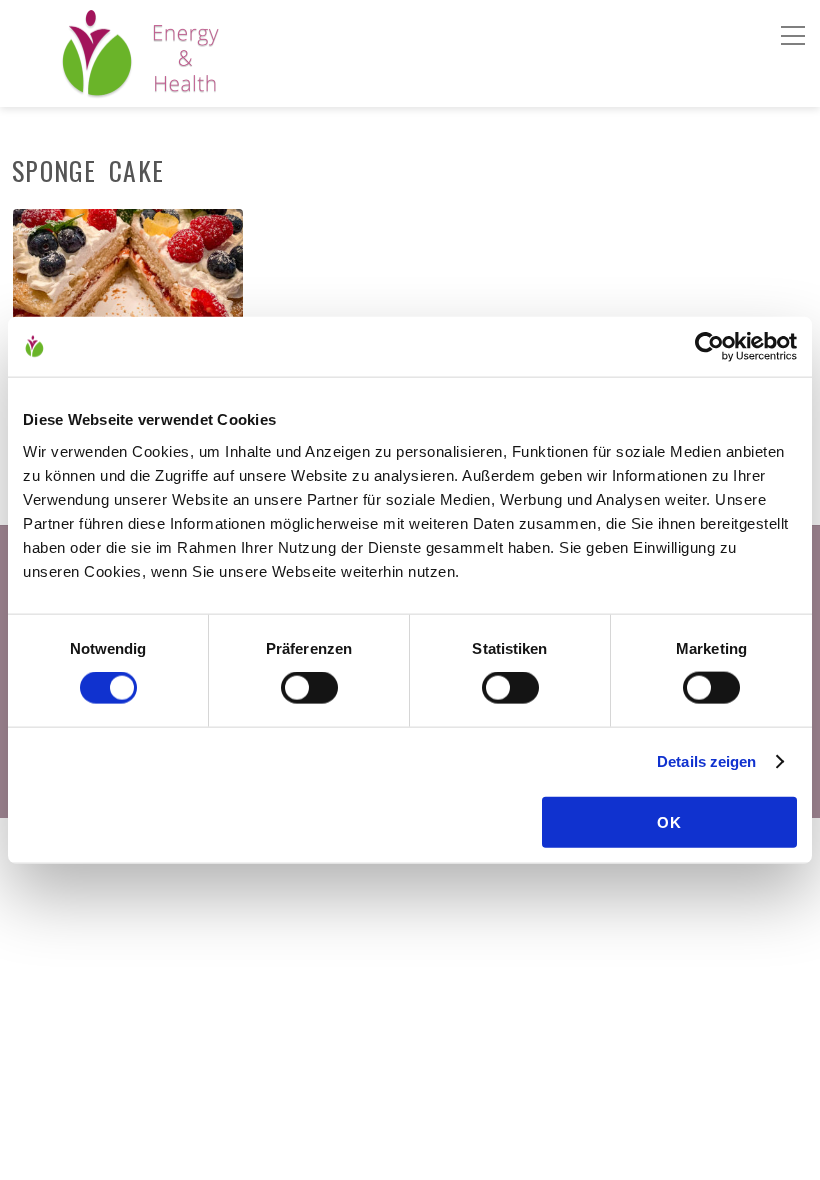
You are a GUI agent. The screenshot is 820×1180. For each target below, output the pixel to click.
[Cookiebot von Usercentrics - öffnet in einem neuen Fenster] (709, 347)
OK (669, 821)
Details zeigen (706, 761)
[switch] (309, 688)
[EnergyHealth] (97, 88)
